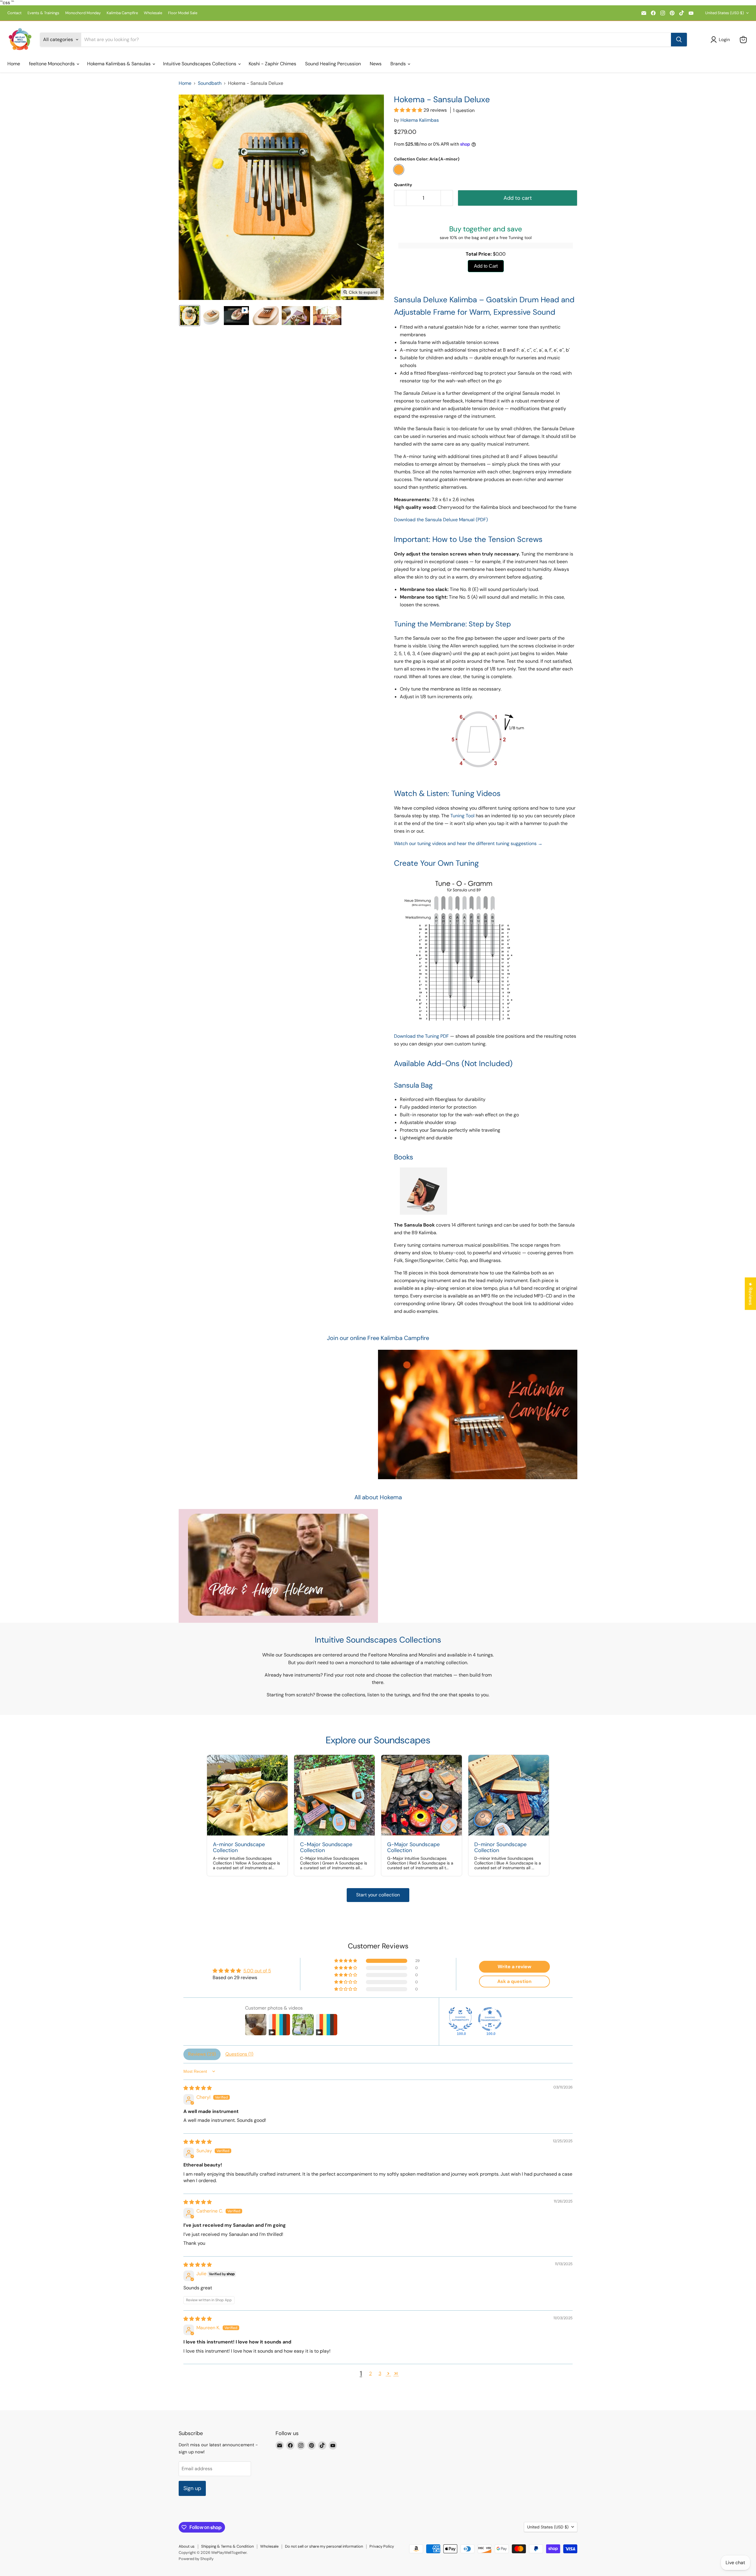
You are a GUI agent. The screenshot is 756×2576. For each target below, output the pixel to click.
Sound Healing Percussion (333, 64)
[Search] (679, 40)
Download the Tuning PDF (421, 1036)
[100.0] (460, 2019)
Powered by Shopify (196, 2559)
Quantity (403, 185)
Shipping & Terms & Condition (227, 2546)
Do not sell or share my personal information (324, 2546)
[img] (198, 2088)
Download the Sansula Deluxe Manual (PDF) (441, 520)
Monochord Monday (83, 13)
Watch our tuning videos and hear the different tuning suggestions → (468, 843)
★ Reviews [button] (751, 1294)
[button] (721, 40)
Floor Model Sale (183, 13)
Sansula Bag (413, 1085)
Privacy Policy (382, 2546)
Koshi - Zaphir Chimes (272, 64)
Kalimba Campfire (122, 13)
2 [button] (370, 2373)
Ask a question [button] (514, 1981)
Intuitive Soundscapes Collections (200, 64)
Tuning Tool (462, 816)
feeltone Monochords (52, 64)
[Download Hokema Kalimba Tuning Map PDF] (461, 1024)
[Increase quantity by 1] (447, 198)
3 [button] (380, 2373)
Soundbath (210, 83)
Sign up (192, 2488)
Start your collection (378, 1895)
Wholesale (153, 13)
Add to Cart (486, 266)
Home (14, 64)
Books (404, 1157)
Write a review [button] (514, 1967)
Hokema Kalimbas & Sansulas (119, 64)
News (376, 64)
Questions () (239, 2054)
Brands (399, 64)
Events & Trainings (43, 13)
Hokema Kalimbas (420, 120)
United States (725, 13)
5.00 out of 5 (257, 1971)
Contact (14, 13)
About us (187, 2546)
